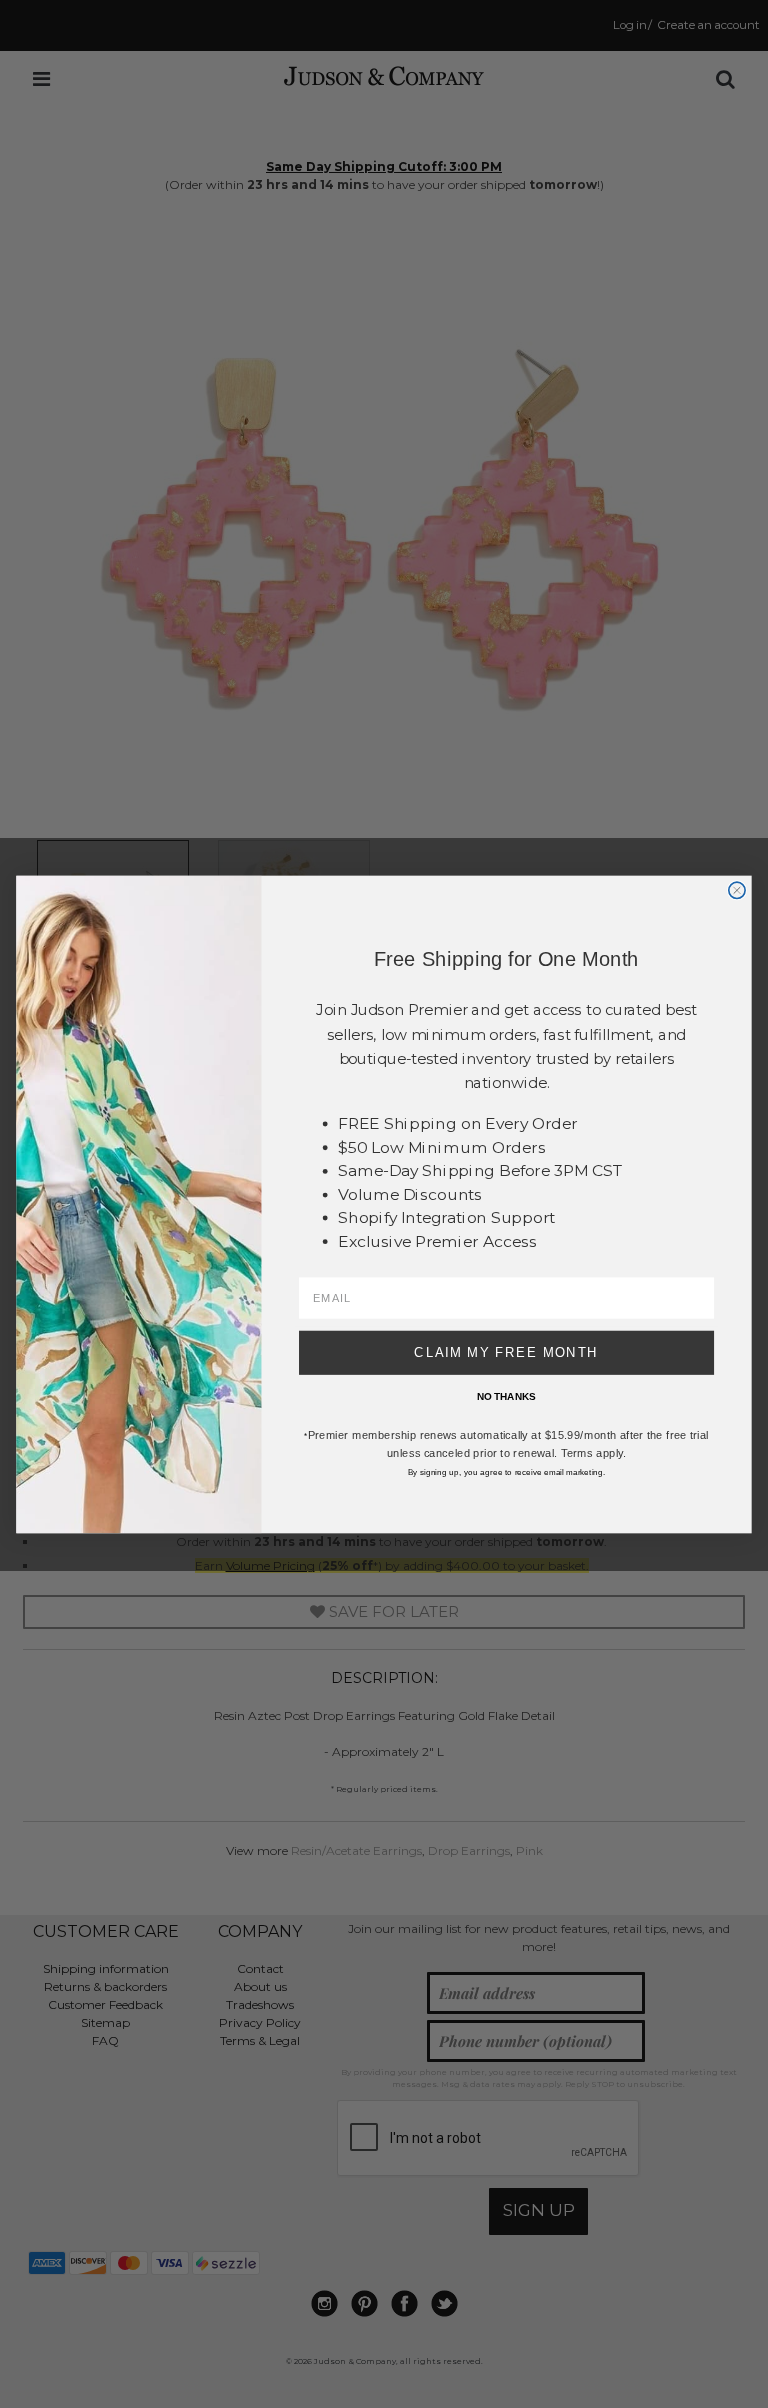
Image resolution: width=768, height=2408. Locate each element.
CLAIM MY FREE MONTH (506, 1352)
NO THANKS (506, 1396)
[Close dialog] (737, 890)
